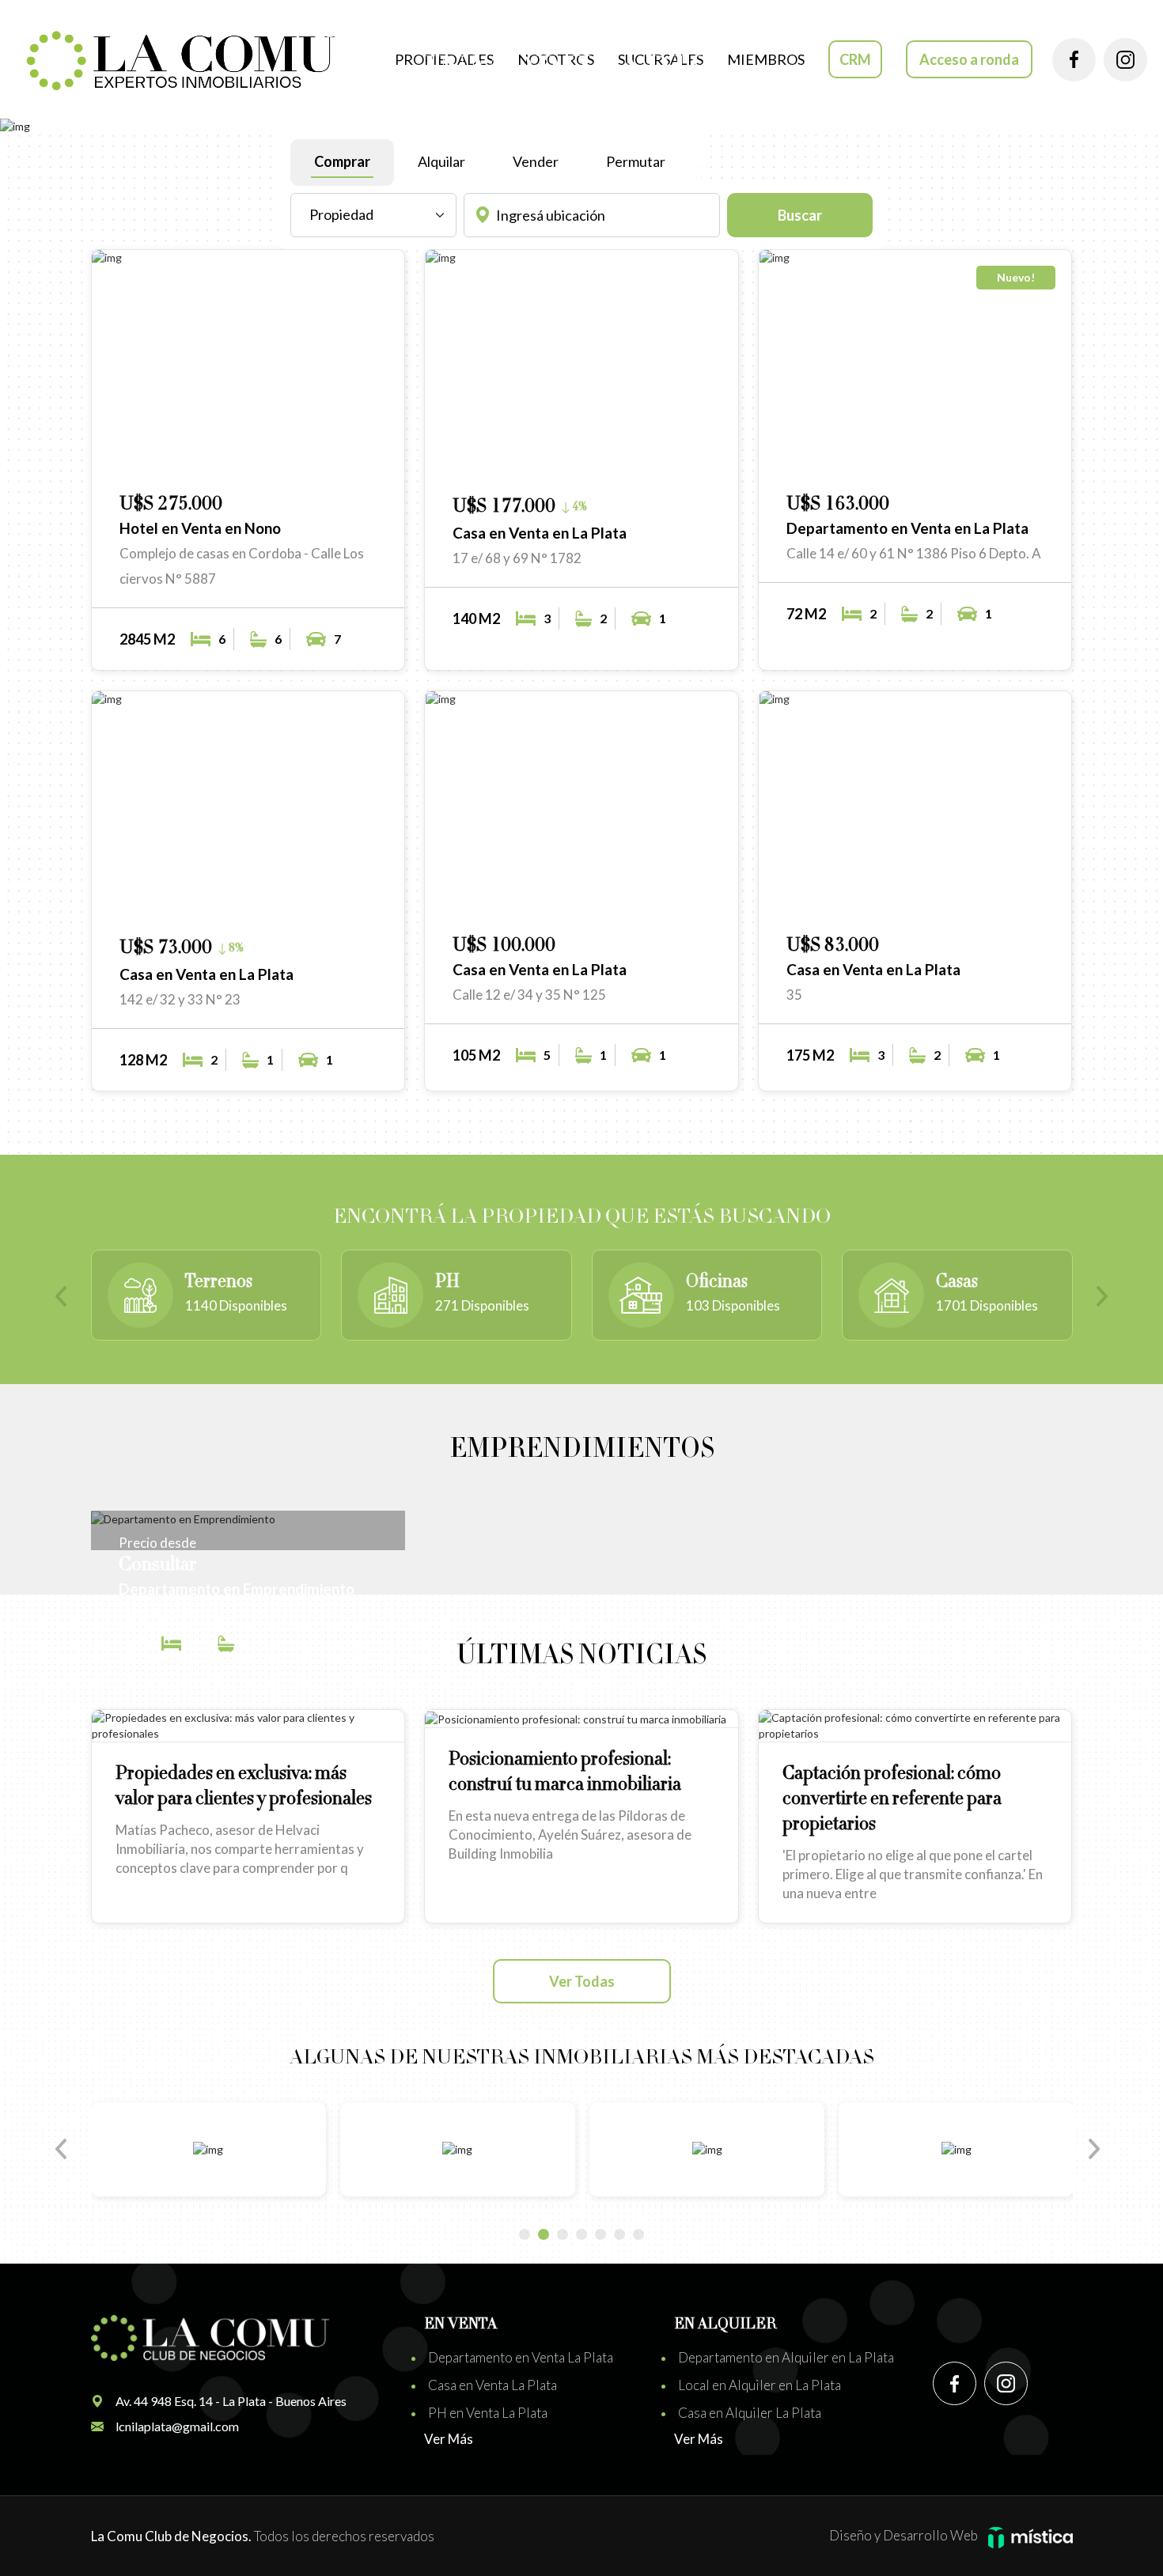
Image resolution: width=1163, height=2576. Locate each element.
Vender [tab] (536, 161)
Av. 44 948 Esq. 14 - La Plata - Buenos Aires (231, 2401)
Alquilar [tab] (441, 161)
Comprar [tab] (342, 161)
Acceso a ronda (969, 59)
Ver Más (449, 2439)
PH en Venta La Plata (488, 2413)
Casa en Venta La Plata (492, 2385)
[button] (329, 458)
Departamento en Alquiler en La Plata (786, 2357)
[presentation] (67, 1298)
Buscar (800, 215)
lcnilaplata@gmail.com (177, 2426)
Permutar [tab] (636, 161)
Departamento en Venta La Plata (521, 2357)
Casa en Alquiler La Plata (750, 2413)
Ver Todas (582, 1981)
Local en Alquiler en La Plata (760, 2385)
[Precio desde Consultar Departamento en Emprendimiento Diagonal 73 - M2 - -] (248, 1519)
